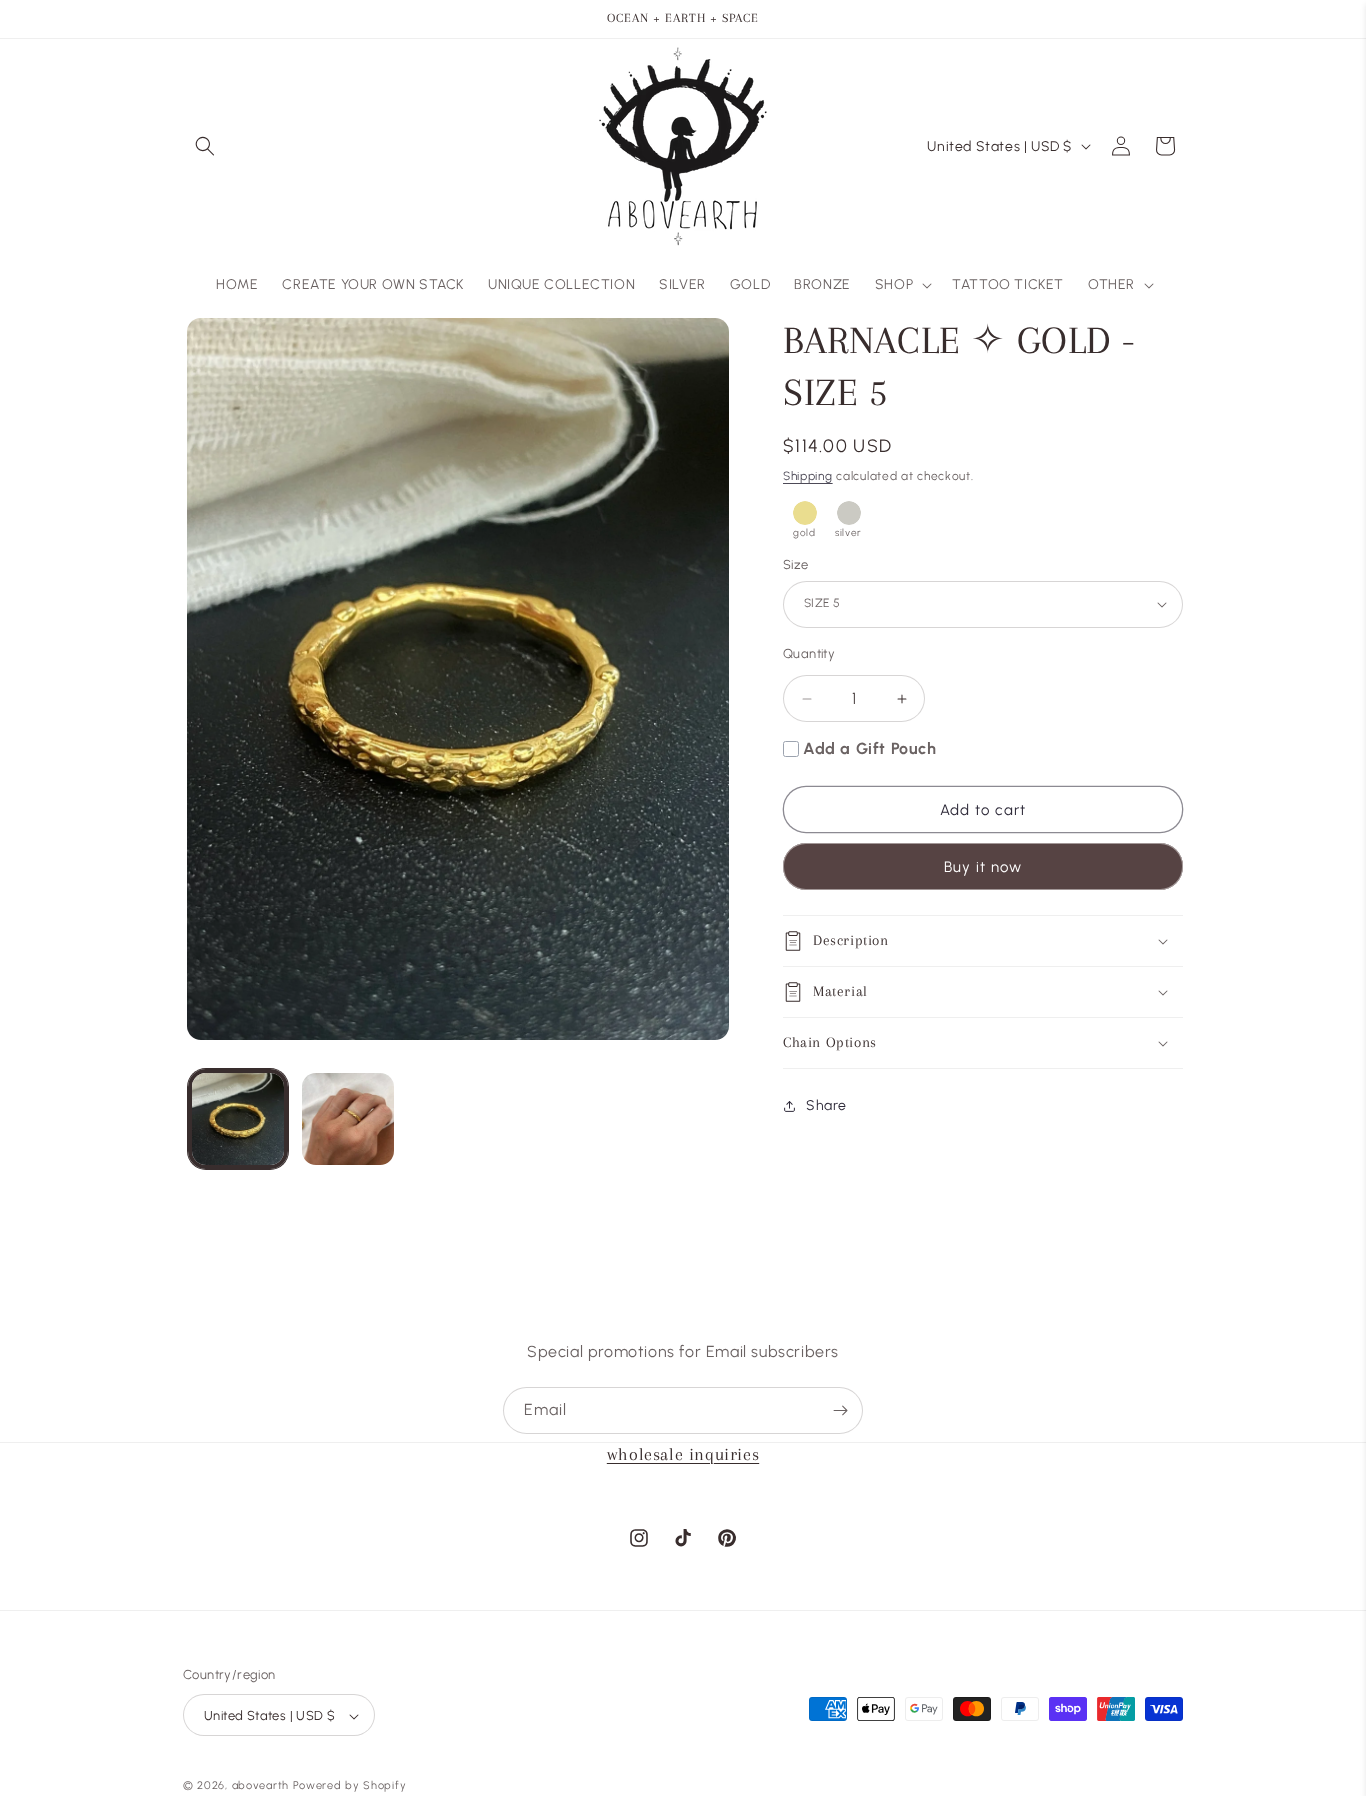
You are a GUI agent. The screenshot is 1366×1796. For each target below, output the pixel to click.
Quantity (809, 653)
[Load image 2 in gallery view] (348, 1119)
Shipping (808, 476)
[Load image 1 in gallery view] (238, 1119)
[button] (205, 146)
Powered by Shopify (350, 1786)
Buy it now (983, 867)
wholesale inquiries (683, 1454)
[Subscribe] (840, 1410)
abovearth (260, 1786)
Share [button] (826, 1105)
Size (796, 564)
